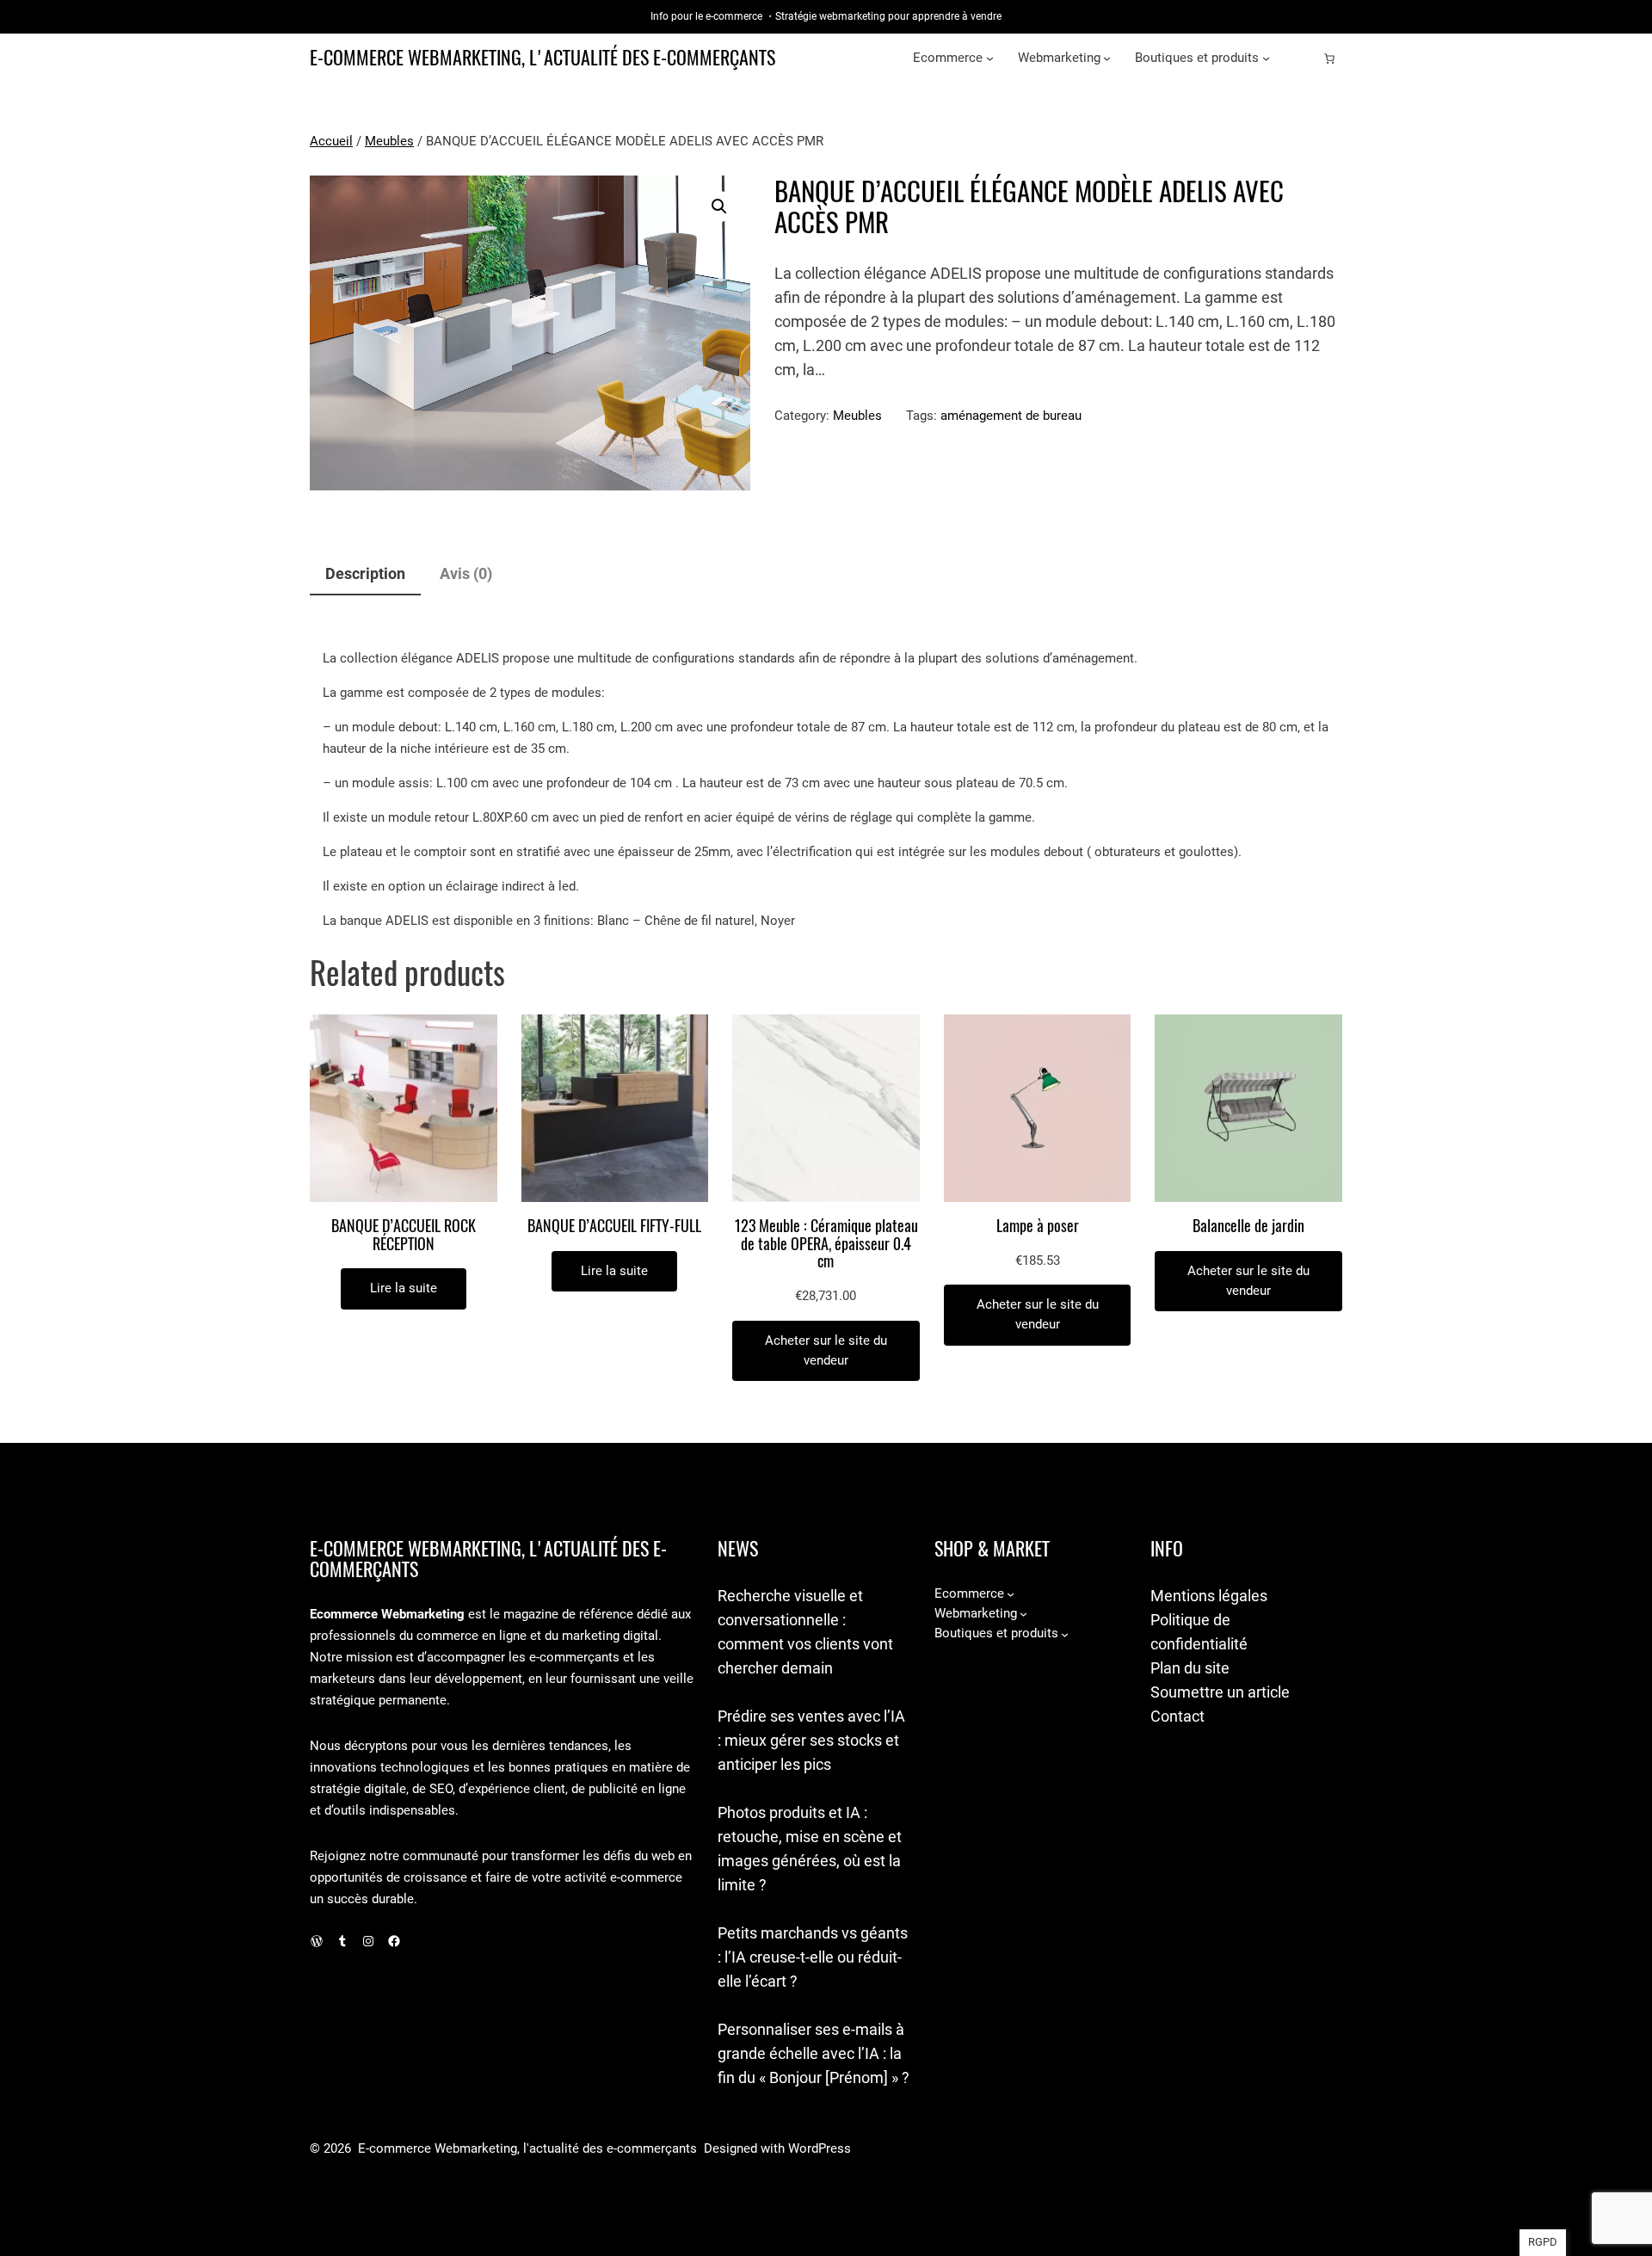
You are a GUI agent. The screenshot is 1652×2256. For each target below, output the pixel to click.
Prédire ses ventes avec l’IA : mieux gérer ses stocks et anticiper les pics (811, 1740)
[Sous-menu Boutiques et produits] (1266, 58)
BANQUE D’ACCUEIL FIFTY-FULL (614, 1227)
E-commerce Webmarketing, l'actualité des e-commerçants (542, 58)
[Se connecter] (1302, 59)
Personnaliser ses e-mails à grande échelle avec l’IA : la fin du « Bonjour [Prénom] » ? (814, 2053)
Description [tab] (365, 573)
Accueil (331, 141)
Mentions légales (1209, 1596)
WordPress (820, 2148)
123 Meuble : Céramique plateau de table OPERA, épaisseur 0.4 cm (826, 1244)
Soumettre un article (1220, 1692)
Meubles (389, 141)
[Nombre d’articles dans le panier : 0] (1329, 59)
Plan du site (1190, 1668)
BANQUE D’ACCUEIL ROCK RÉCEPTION (404, 1236)
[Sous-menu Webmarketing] (1107, 58)
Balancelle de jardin (1248, 1227)
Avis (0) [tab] (466, 573)
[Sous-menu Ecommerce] (990, 58)
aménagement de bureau (1011, 416)
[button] (719, 206)
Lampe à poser (1038, 1227)
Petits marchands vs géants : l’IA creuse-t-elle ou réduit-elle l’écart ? (813, 1957)
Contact (1177, 1716)
